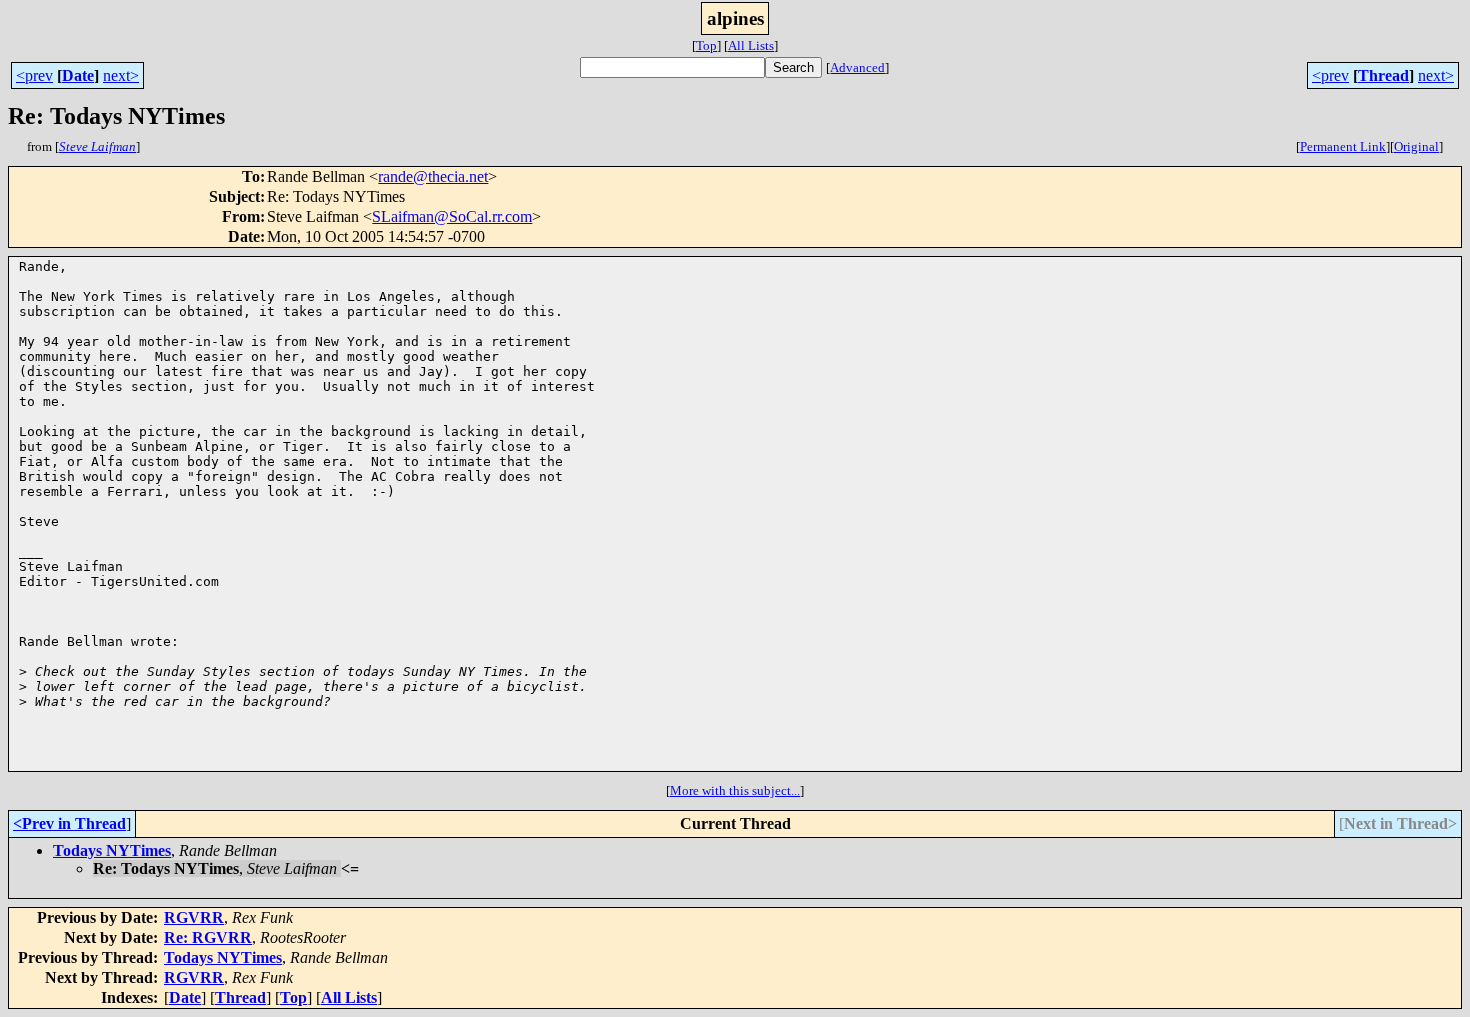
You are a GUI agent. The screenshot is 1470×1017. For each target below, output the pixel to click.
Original (1416, 146)
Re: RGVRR (208, 937)
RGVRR (194, 917)
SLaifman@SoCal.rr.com (452, 216)
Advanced (857, 67)
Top (706, 45)
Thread (1383, 75)
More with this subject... (735, 790)
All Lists (751, 45)
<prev (34, 75)
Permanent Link (1343, 146)
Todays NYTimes (112, 850)
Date (78, 75)
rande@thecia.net (433, 176)
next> (121, 75)
